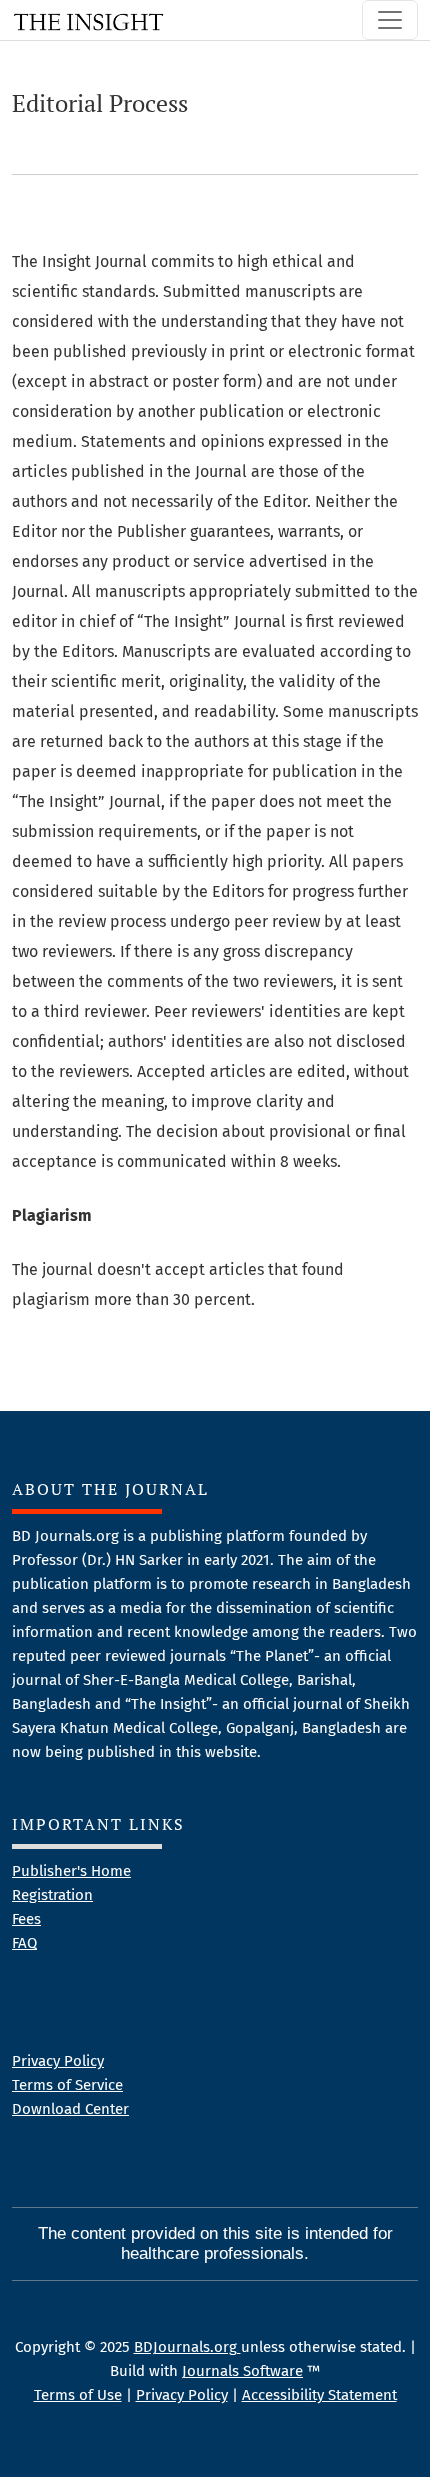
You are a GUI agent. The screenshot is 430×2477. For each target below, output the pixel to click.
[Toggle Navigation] (390, 20)
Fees (26, 1919)
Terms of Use (78, 2395)
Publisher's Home (71, 1871)
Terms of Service (67, 2085)
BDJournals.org (187, 2347)
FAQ (24, 1943)
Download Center (70, 2109)
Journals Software (242, 2371)
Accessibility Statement (319, 2395)
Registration (52, 1895)
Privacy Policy (58, 2061)
